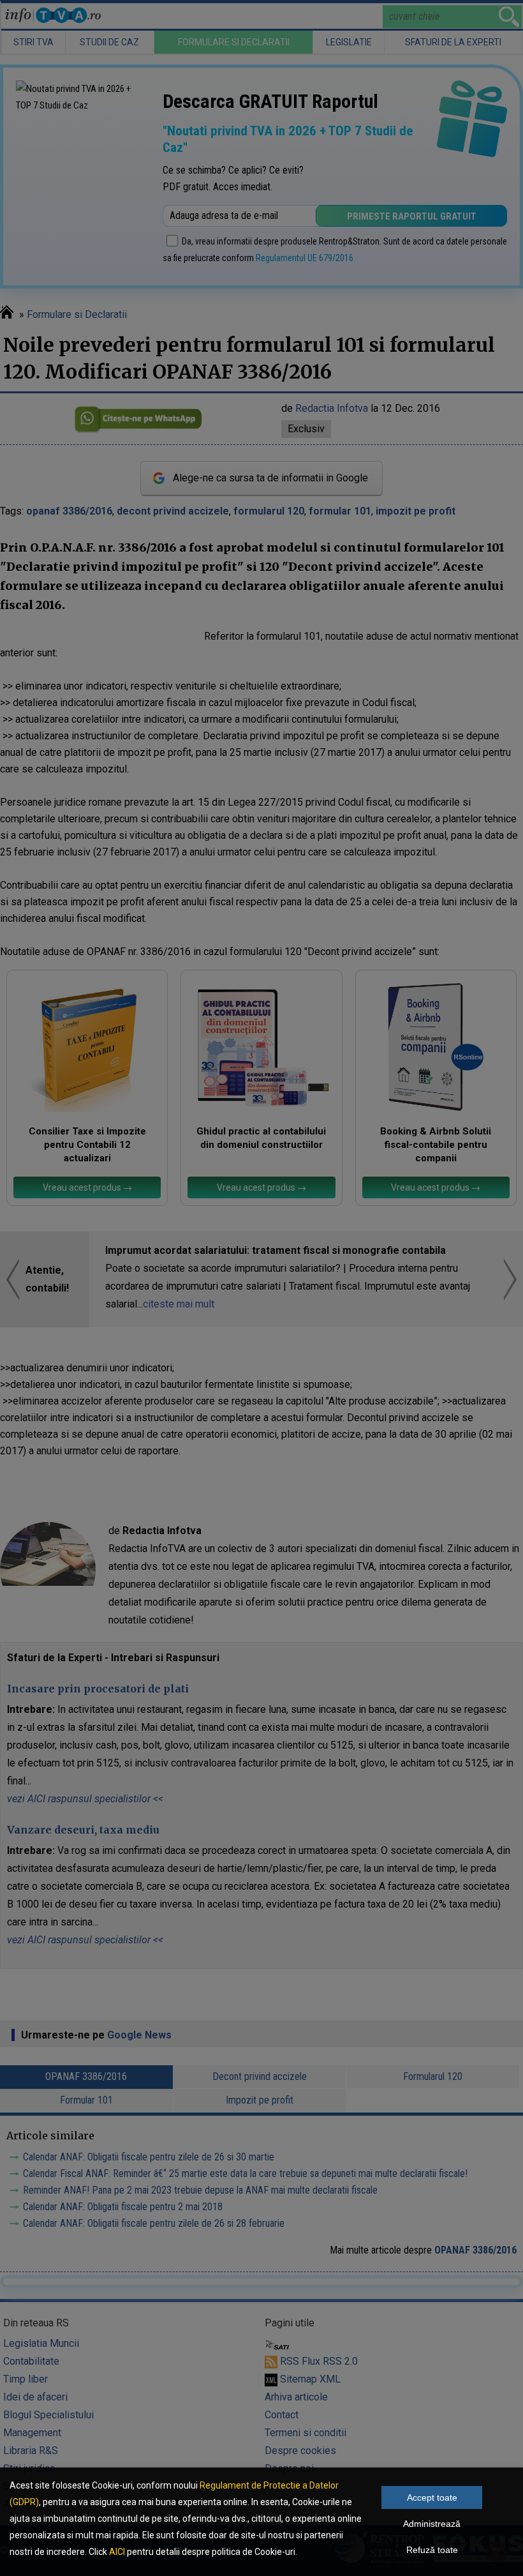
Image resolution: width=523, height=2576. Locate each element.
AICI (117, 2552)
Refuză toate (432, 2550)
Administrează (432, 2524)
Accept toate (432, 2497)
